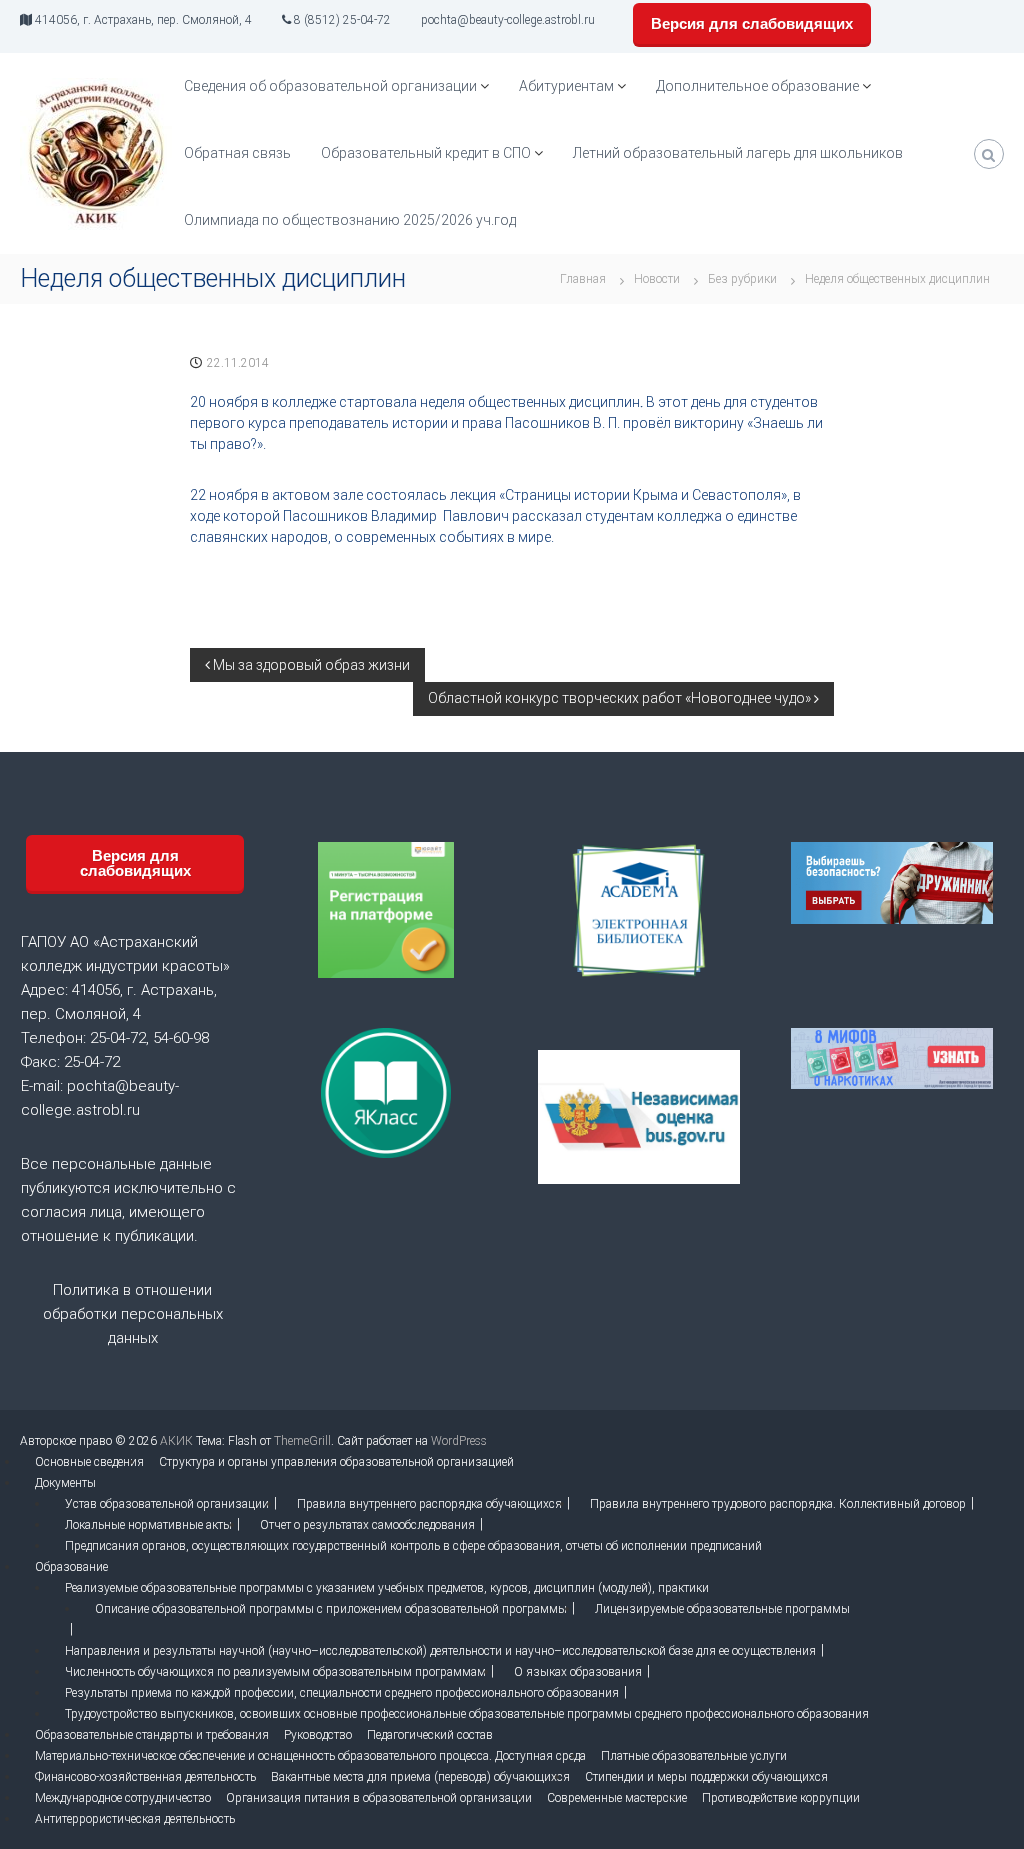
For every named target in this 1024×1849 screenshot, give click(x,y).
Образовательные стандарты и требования (152, 1735)
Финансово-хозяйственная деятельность (145, 1777)
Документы (65, 1483)
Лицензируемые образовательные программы (722, 1609)
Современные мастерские (617, 1798)
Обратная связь (237, 153)
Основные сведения (89, 1462)
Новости (657, 279)
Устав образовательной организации (167, 1504)
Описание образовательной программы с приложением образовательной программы (331, 1609)
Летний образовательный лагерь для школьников (738, 153)
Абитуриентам (566, 86)
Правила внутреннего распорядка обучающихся (429, 1504)
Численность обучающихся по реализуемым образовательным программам (275, 1672)
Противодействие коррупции (781, 1798)
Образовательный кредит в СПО (426, 153)
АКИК (176, 1441)
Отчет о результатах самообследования (367, 1525)
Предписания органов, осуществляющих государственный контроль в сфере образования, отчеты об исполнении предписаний (413, 1546)
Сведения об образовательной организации (330, 86)
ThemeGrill (302, 1441)
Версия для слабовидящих (752, 23)
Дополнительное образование (757, 86)
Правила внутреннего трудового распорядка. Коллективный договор (778, 1504)
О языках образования (578, 1672)
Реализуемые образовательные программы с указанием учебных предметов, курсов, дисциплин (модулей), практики (387, 1588)
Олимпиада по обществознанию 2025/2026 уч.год (350, 220)
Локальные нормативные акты (148, 1525)
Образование (71, 1567)
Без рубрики (742, 279)
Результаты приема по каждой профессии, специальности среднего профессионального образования (342, 1693)
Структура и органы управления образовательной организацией (336, 1462)
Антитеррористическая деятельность (135, 1819)
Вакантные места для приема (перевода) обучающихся (420, 1777)
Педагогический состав (430, 1735)
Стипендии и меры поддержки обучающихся (706, 1777)
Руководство (318, 1735)
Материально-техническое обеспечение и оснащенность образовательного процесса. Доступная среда (310, 1756)
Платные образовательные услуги (694, 1756)
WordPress (459, 1441)
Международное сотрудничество (123, 1798)
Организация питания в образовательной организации (379, 1798)
